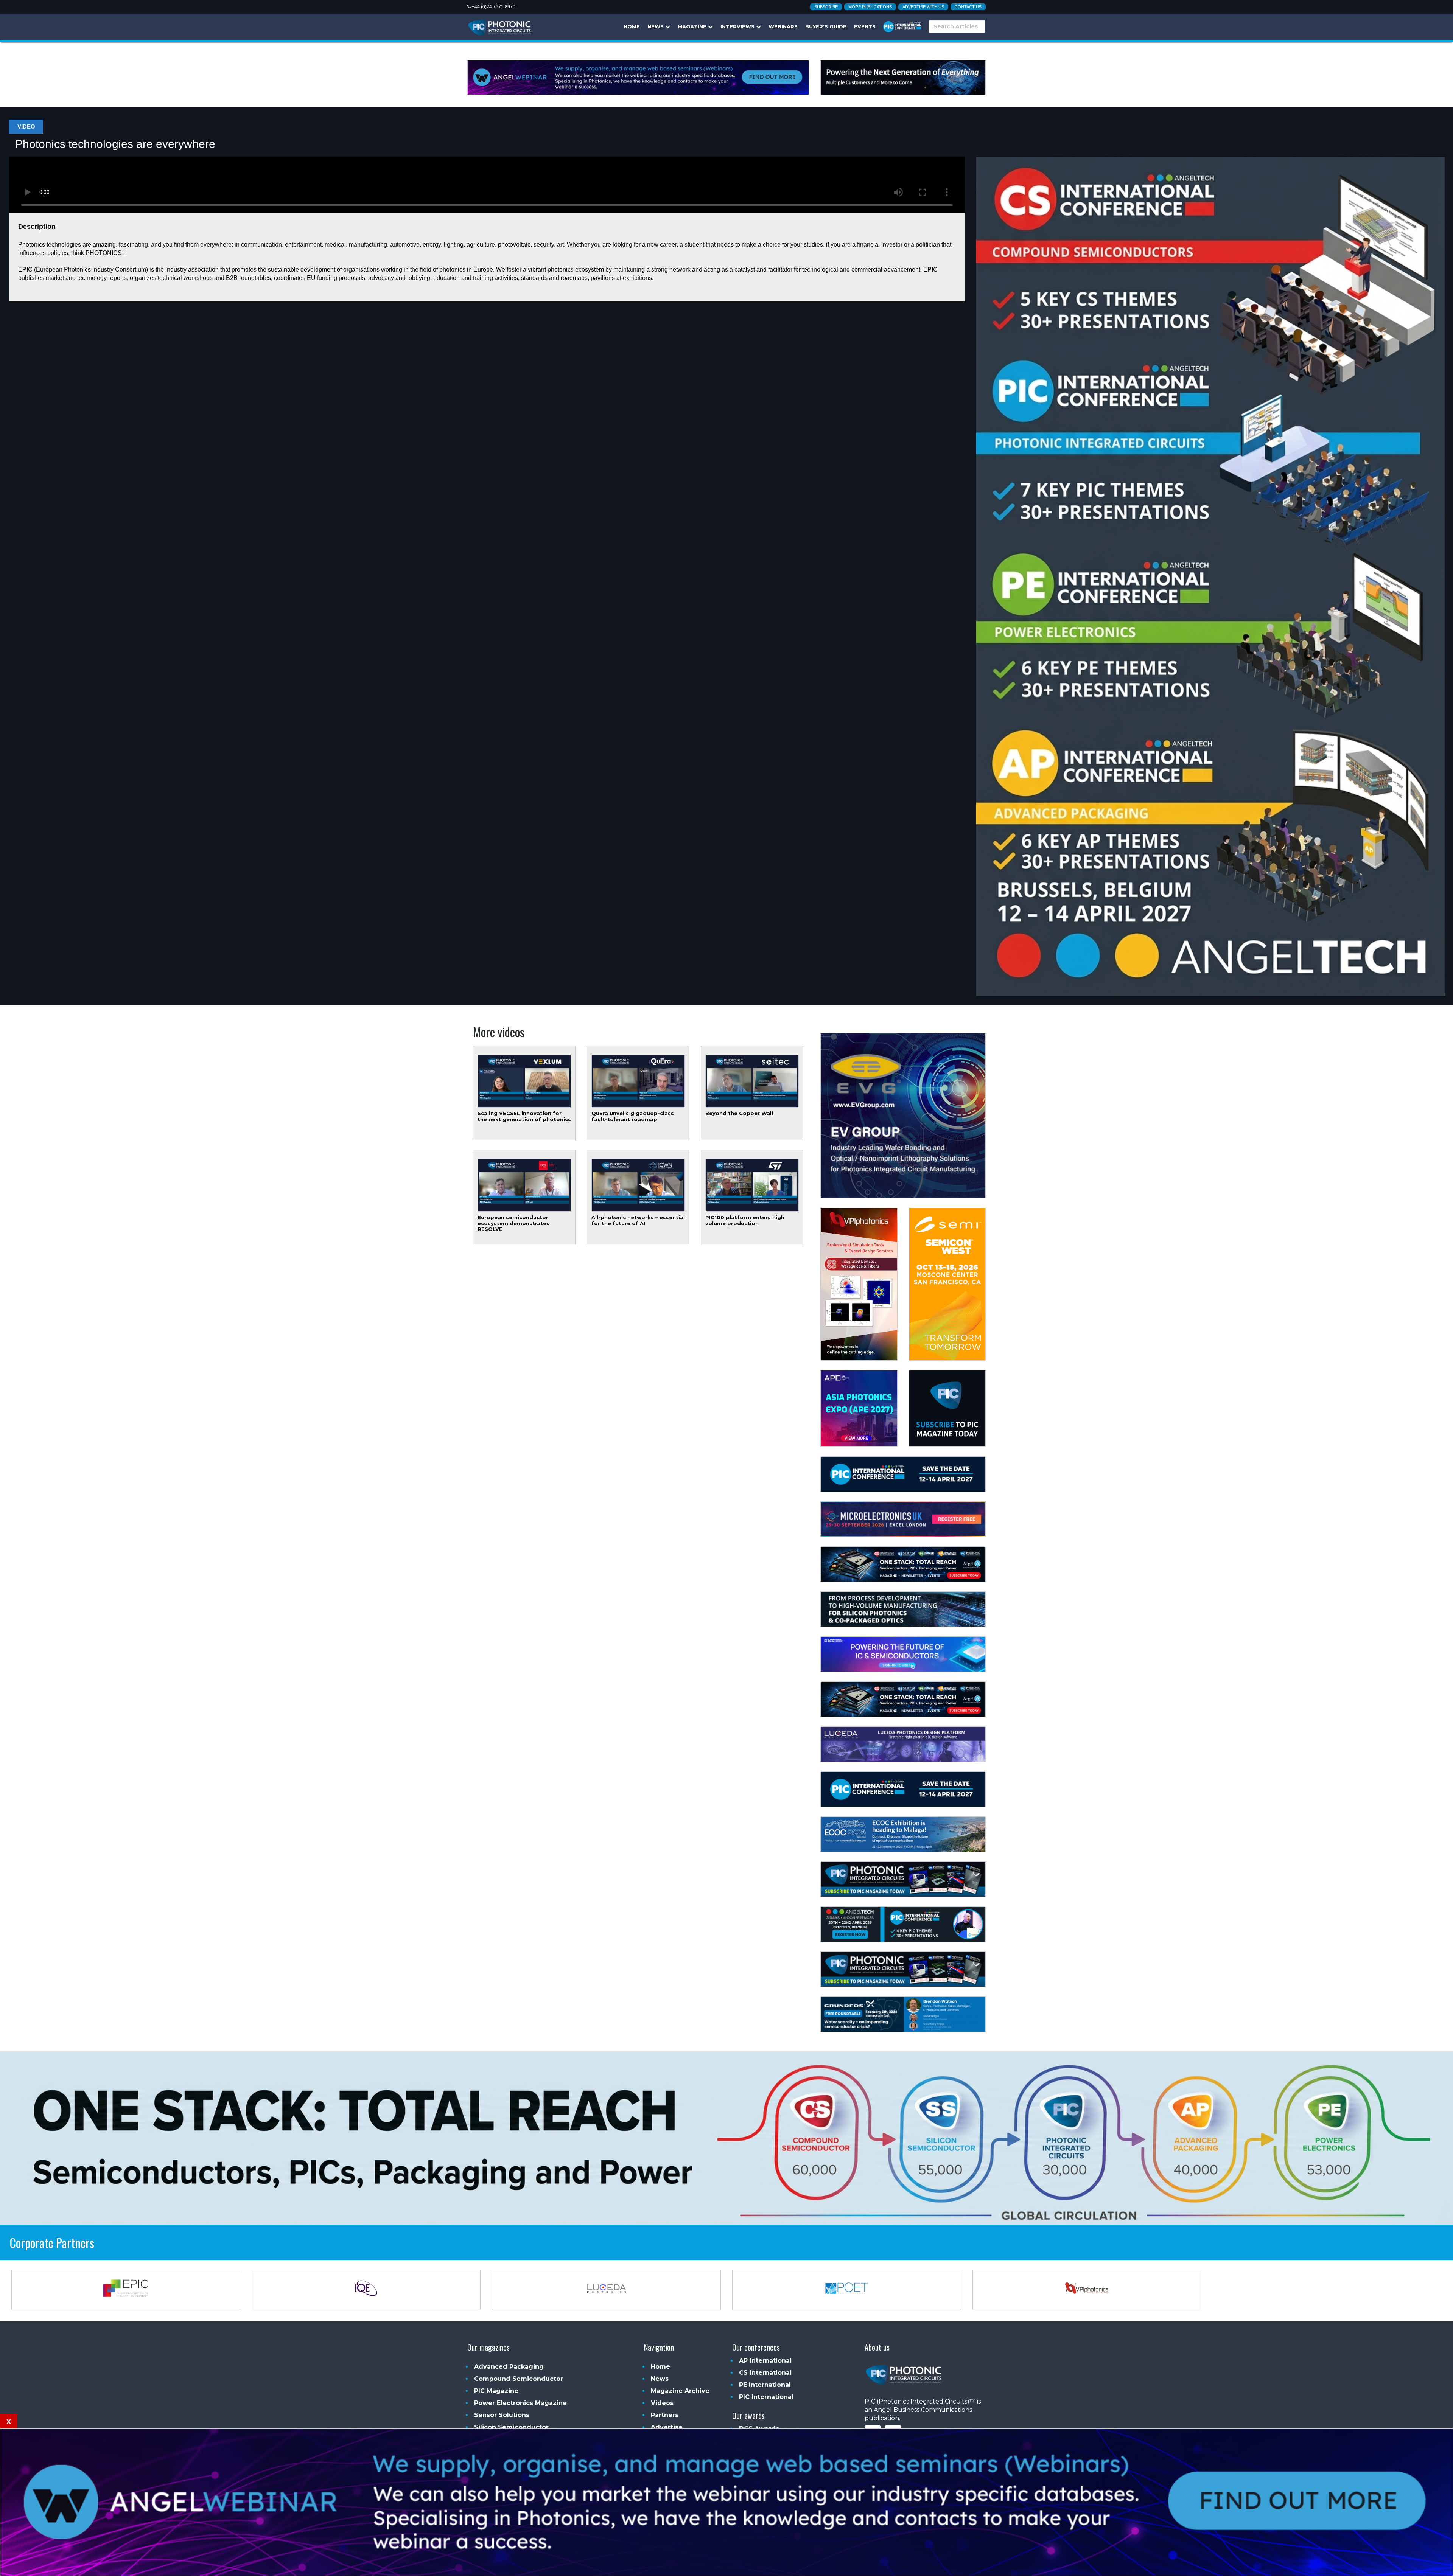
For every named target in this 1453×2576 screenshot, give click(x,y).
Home (632, 26)
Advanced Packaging (509, 2367)
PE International (765, 2385)
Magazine (693, 26)
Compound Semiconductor (519, 2379)
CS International (765, 2373)
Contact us (968, 7)
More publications (870, 7)
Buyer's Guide (826, 26)
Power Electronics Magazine (520, 2403)
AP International (765, 2361)
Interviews (738, 26)
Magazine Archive (680, 2391)
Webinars (783, 26)
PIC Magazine (496, 2391)
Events (865, 26)
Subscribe (826, 7)
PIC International (766, 2397)
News (656, 26)
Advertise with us (923, 7)
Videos (662, 2403)
